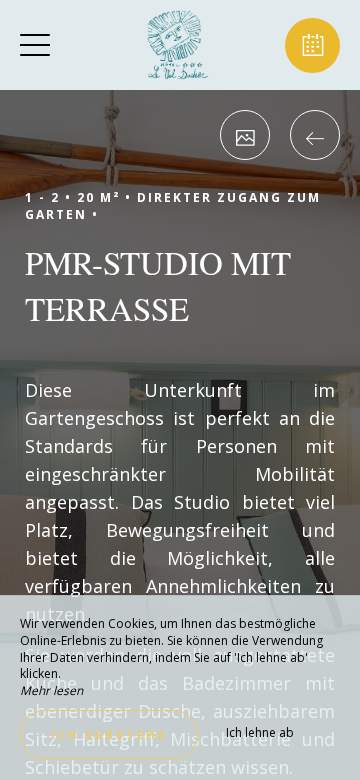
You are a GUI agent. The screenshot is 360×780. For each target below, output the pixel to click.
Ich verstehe (109, 734)
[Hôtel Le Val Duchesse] (178, 45)
